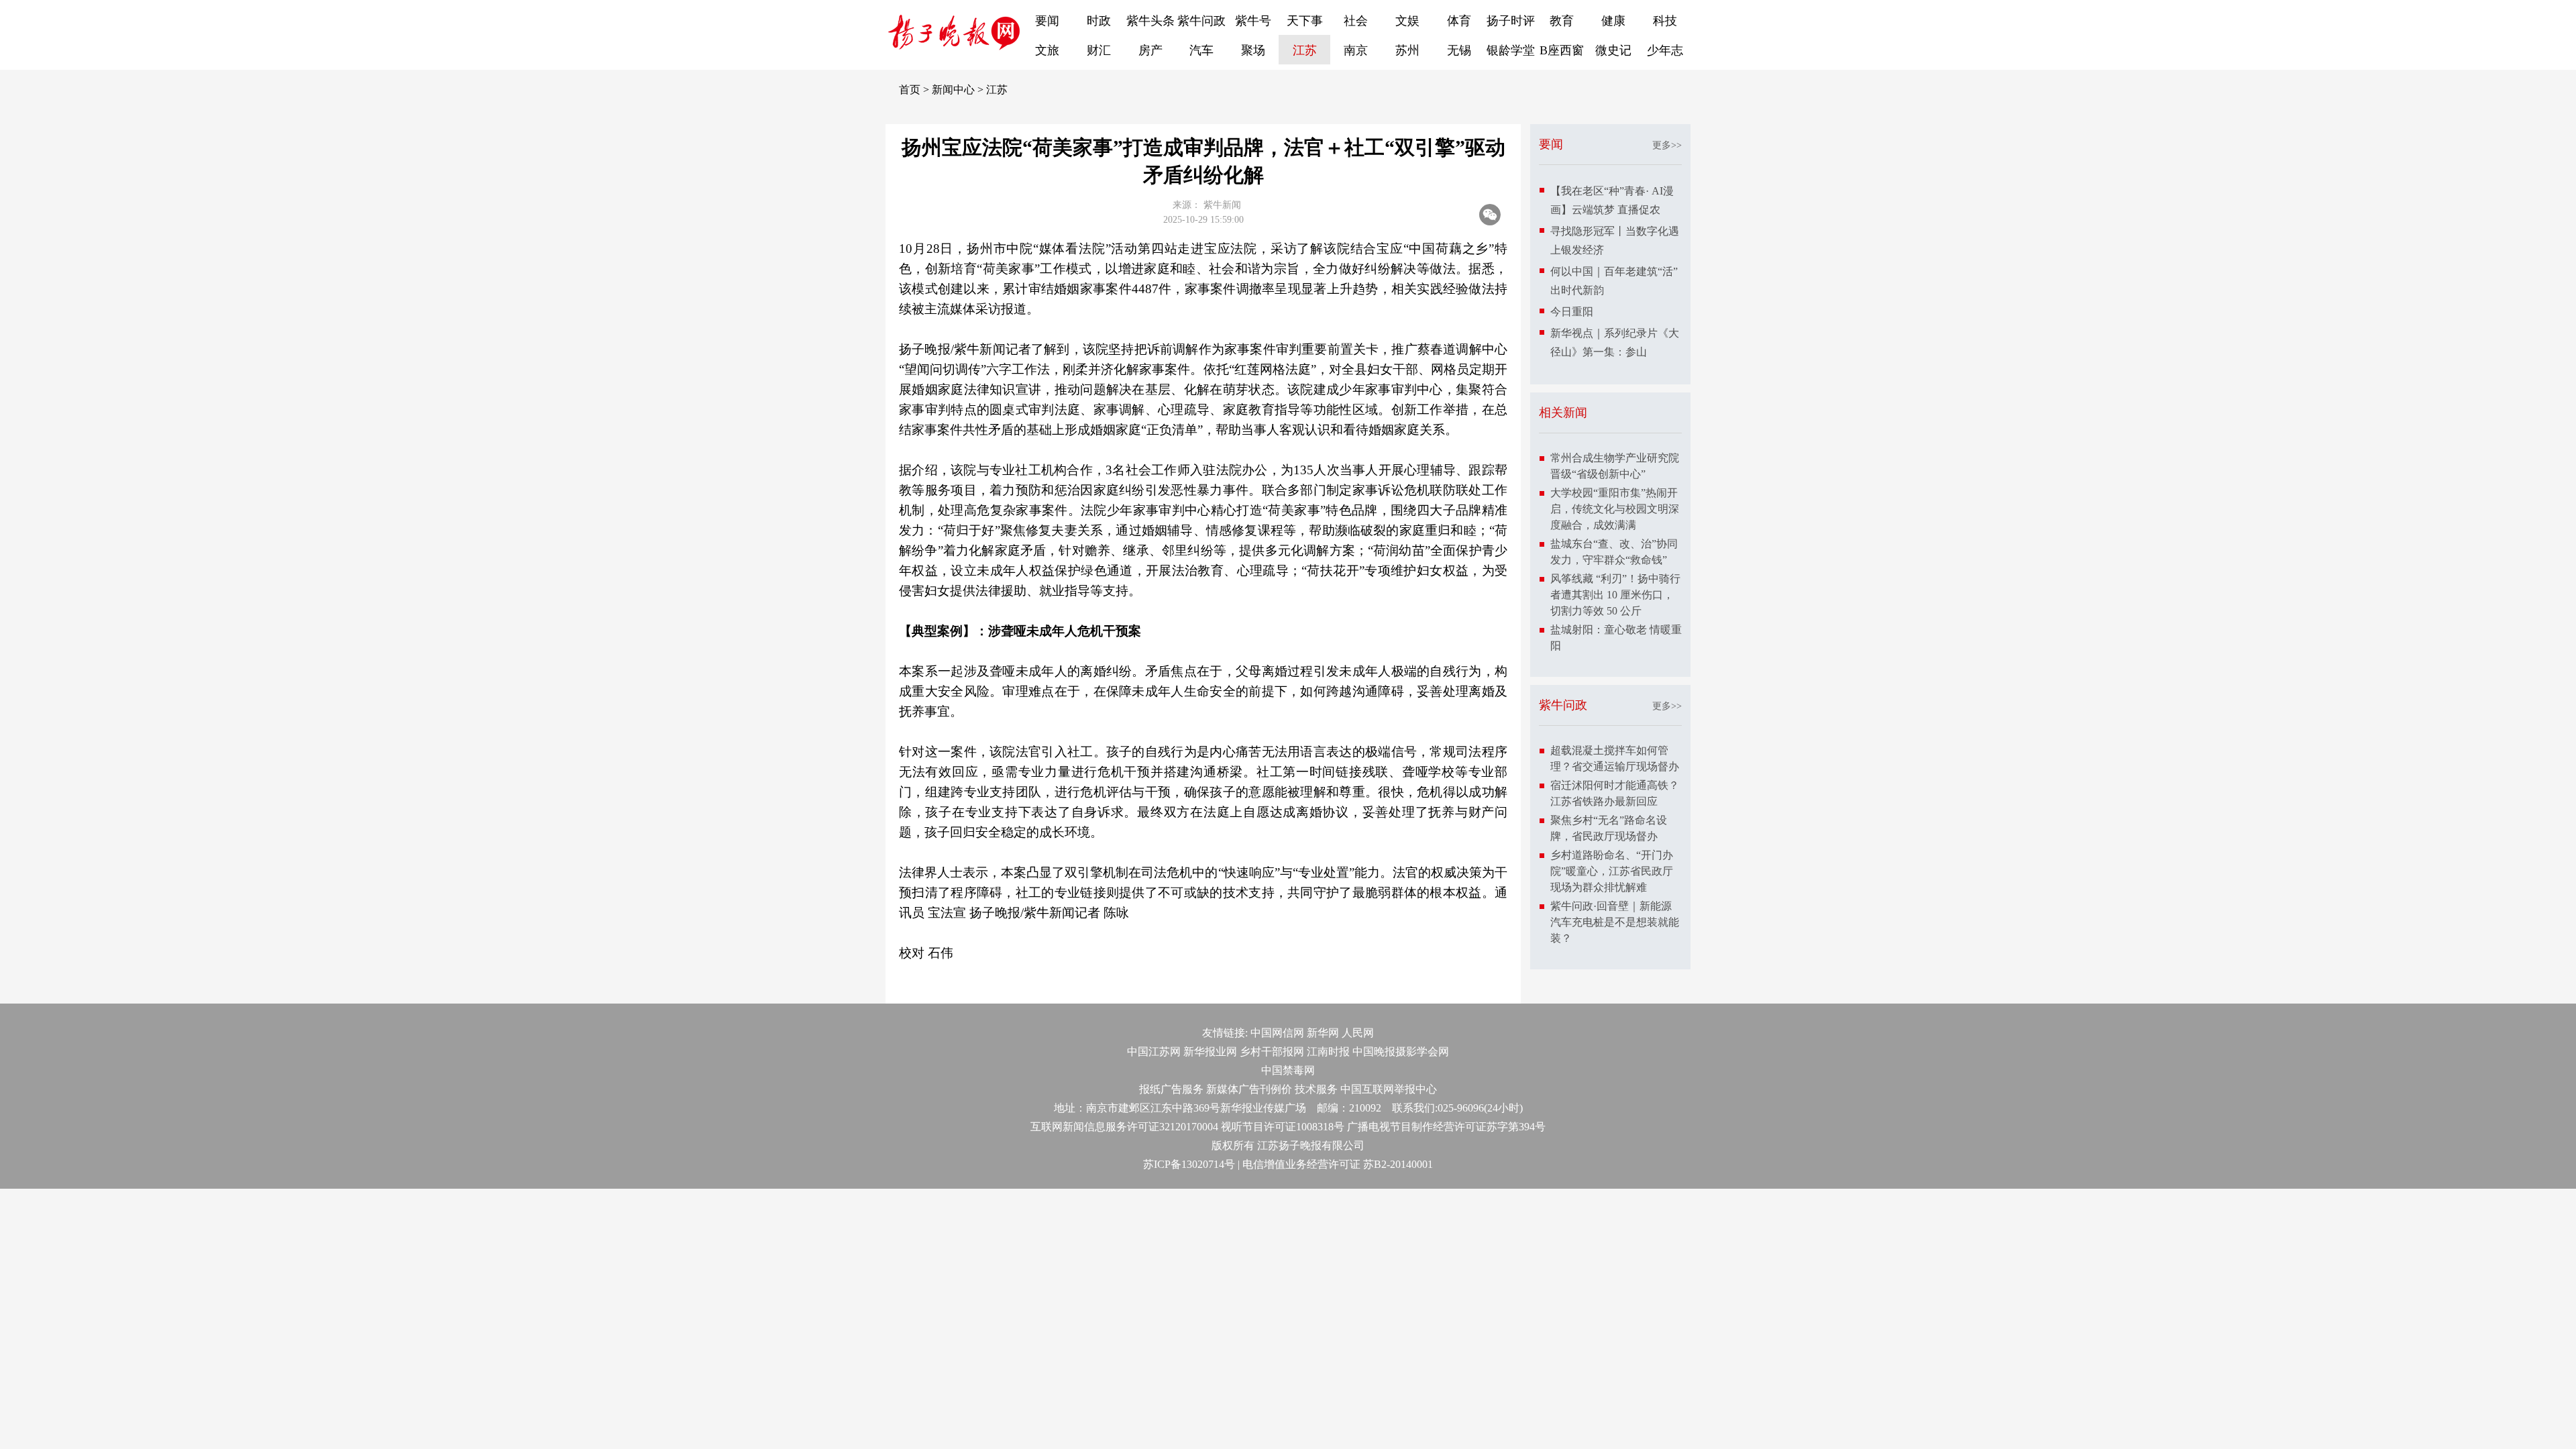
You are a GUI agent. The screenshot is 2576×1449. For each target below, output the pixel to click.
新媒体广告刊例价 (1249, 1089)
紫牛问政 (1201, 21)
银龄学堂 (1511, 50)
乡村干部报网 (1272, 1052)
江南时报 (1328, 1052)
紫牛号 (1253, 21)
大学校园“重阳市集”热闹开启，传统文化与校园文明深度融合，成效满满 (1615, 509)
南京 (1356, 50)
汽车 (1201, 50)
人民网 (1358, 1033)
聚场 (1253, 50)
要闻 (1047, 21)
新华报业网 (1210, 1052)
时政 (1099, 21)
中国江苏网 (1154, 1052)
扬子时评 (1511, 21)
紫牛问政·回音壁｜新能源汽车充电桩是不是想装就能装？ (1615, 922)
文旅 (1047, 50)
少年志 (1665, 50)
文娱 (1407, 21)
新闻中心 (953, 90)
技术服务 (1316, 1089)
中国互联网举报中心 (1389, 1089)
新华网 (1323, 1033)
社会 (1356, 21)
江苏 (1305, 50)
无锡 (1459, 50)
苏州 (1407, 50)
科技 (1665, 21)
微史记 (1613, 50)
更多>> (1667, 145)
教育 (1562, 21)
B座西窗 (1562, 50)
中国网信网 (1277, 1033)
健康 (1613, 21)
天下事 (1305, 21)
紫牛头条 (1150, 21)
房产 (1150, 50)
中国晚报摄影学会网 (1401, 1052)
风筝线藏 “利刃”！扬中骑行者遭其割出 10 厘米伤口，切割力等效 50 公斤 (1615, 595)
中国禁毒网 (1288, 1070)
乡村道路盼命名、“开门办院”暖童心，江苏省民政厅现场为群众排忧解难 (1612, 871)
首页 (910, 90)
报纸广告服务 (1171, 1089)
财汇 (1099, 50)
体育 (1459, 21)
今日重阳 (1572, 312)
